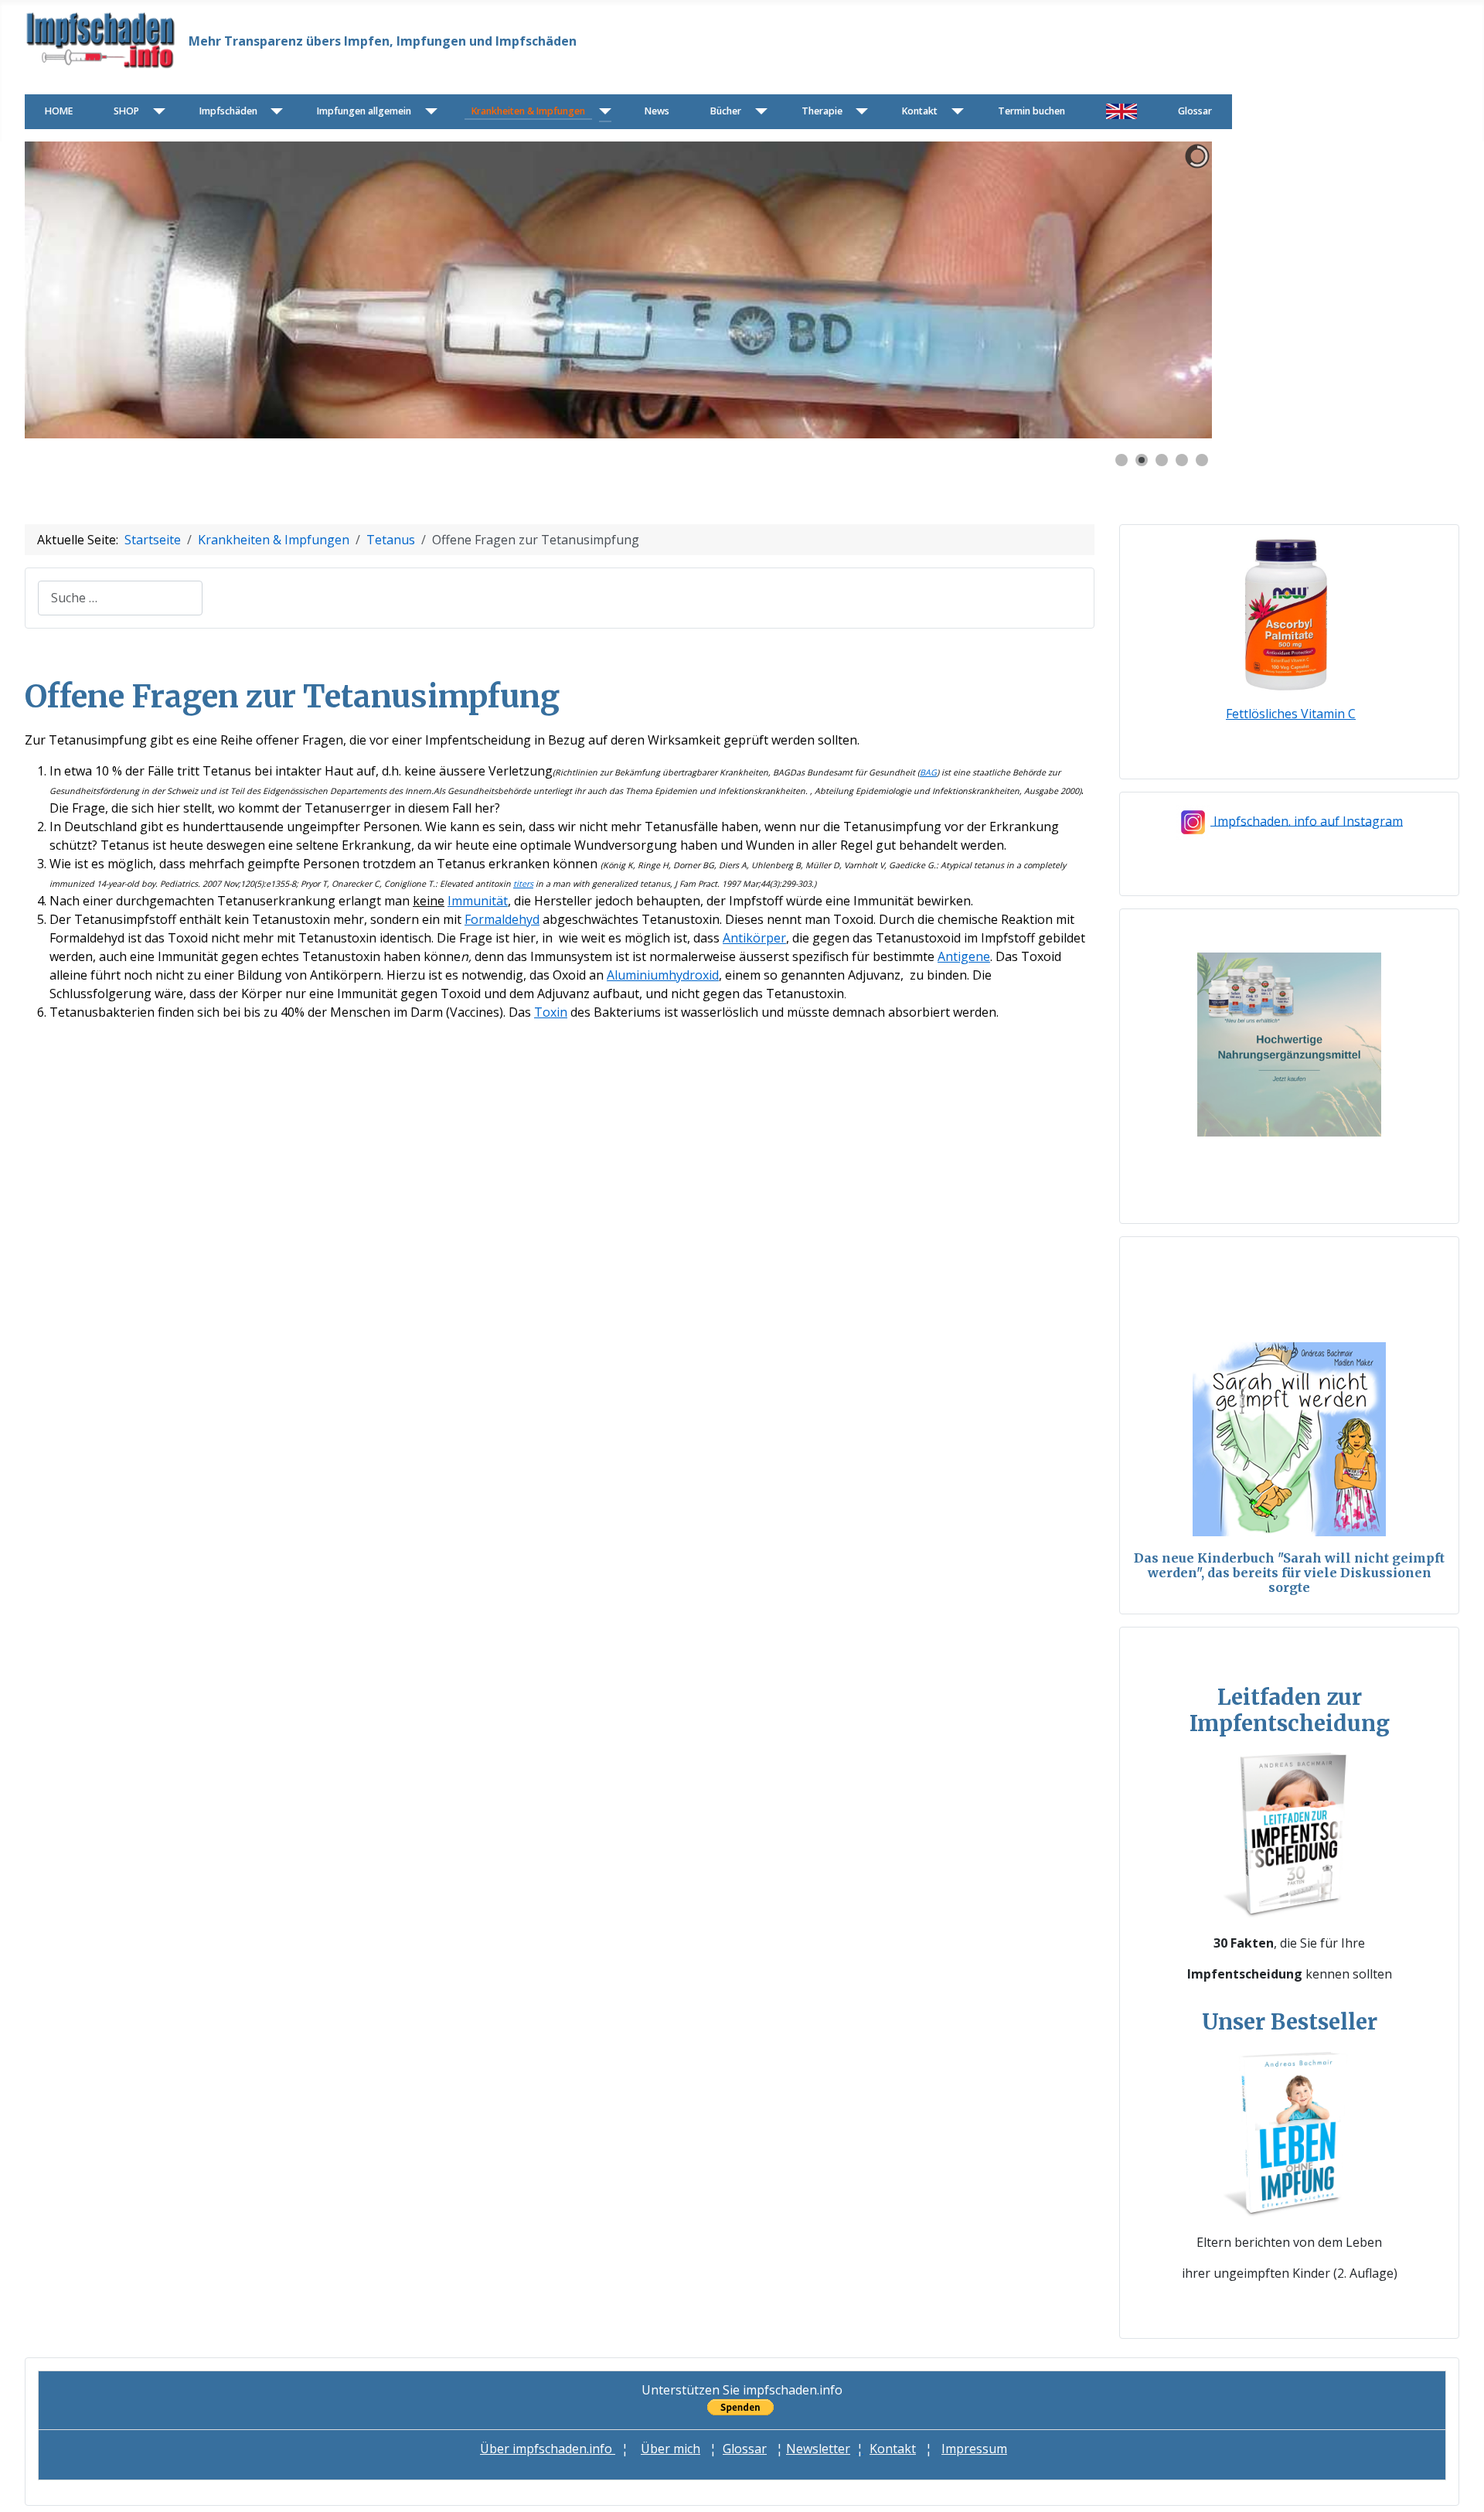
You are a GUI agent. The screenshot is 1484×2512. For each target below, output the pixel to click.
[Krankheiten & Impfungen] (602, 112)
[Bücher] (758, 112)
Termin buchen (1031, 111)
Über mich (671, 2449)
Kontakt (920, 111)
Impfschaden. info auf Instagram (1308, 820)
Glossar (1195, 111)
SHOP (126, 111)
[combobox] (120, 598)
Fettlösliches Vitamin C (1291, 714)
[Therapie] (859, 112)
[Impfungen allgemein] (428, 112)
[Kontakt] (954, 112)
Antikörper (754, 938)
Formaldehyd (502, 919)
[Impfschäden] (274, 112)
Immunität (478, 901)
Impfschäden (228, 111)
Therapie (822, 111)
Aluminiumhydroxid (663, 975)
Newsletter (818, 2449)
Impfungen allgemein (364, 111)
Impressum (974, 2449)
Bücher (726, 111)
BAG (928, 772)
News (657, 111)
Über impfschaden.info (548, 2449)
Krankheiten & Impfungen (528, 111)
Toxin (551, 1012)
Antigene (964, 956)
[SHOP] (156, 112)
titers (523, 884)
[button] (1165, 290)
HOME (59, 111)
